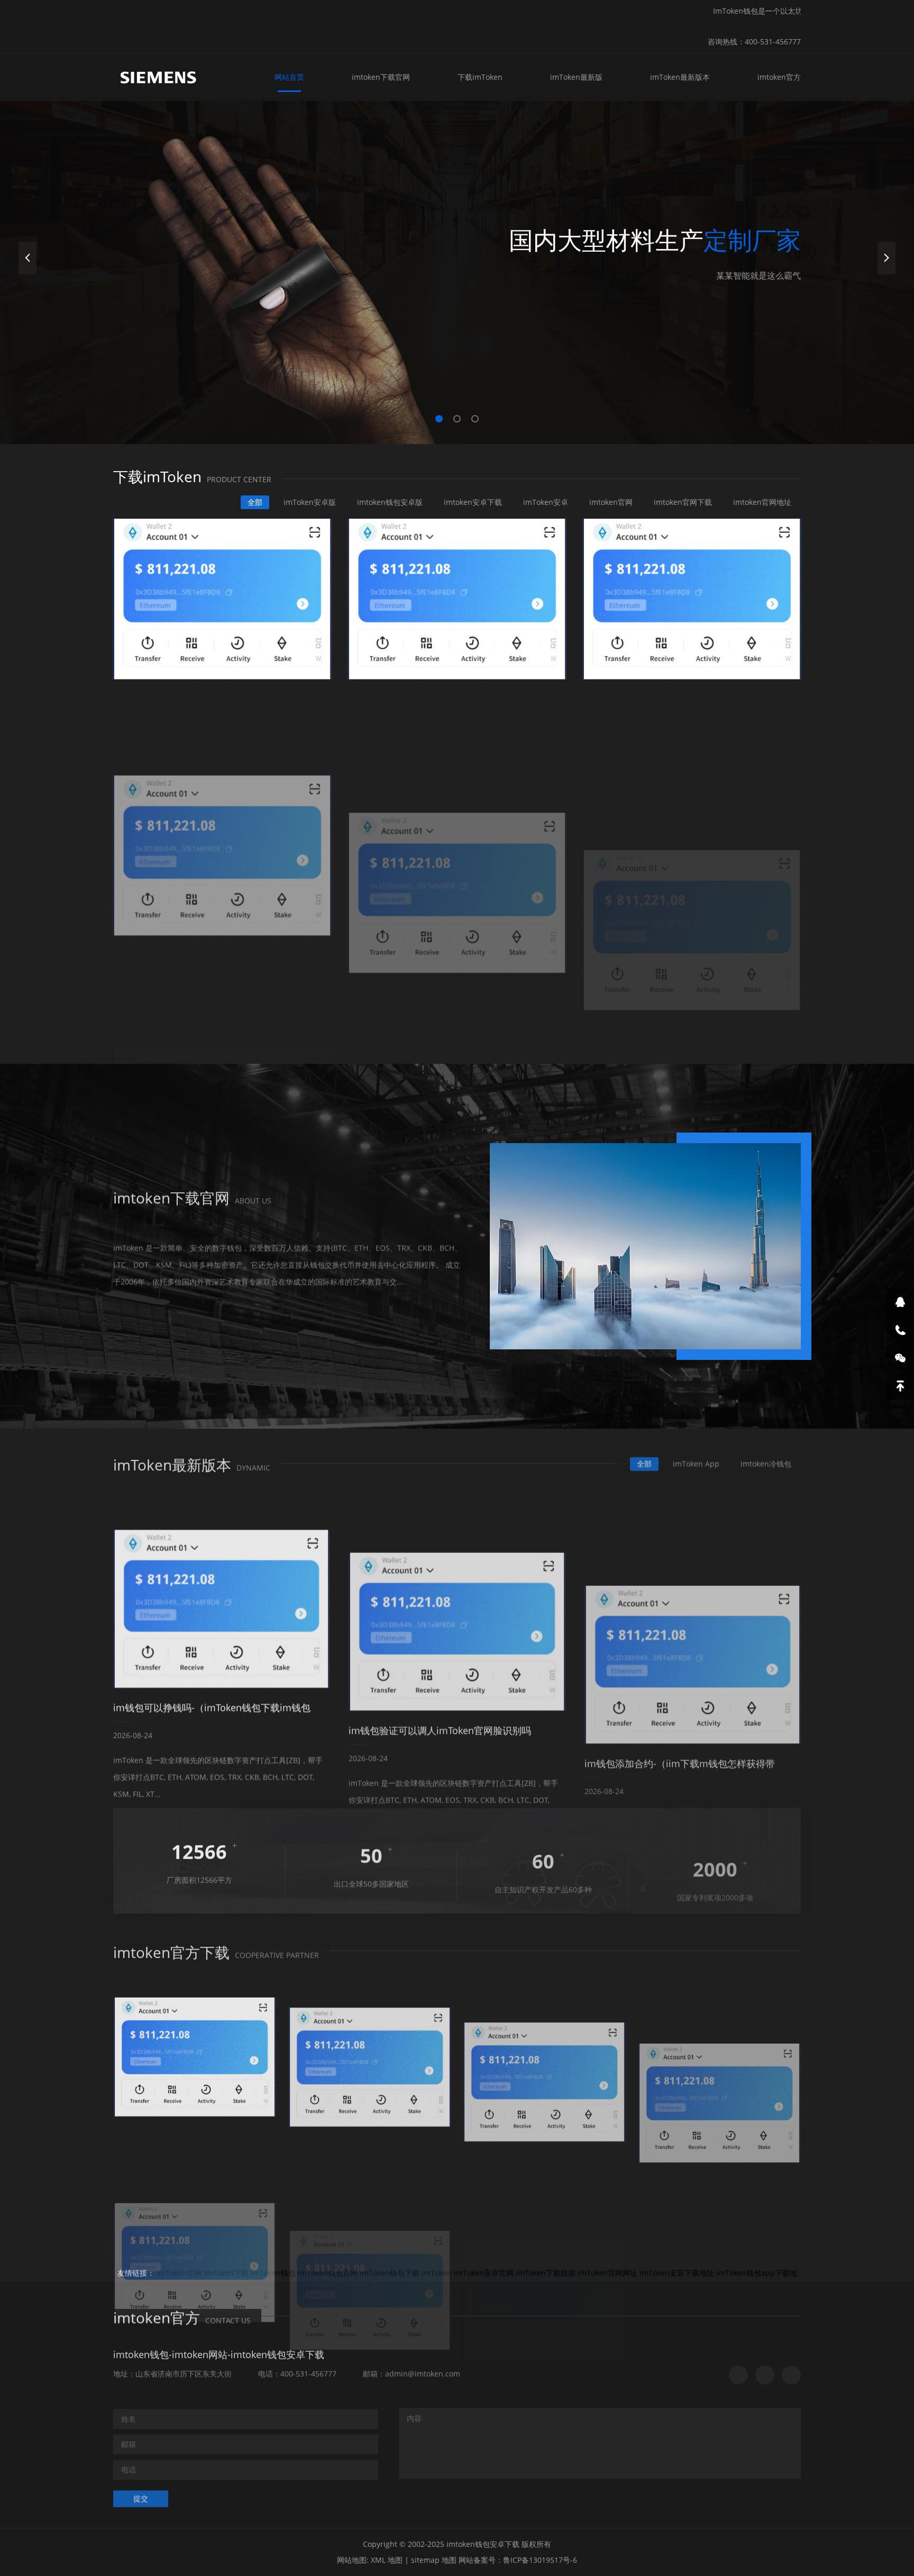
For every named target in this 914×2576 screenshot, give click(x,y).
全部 (255, 502)
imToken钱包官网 (328, 2273)
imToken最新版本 (680, 77)
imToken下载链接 (546, 2273)
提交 (141, 2495)
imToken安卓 (546, 502)
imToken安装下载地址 (677, 2273)
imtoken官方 (779, 77)
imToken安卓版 (310, 502)
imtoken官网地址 (762, 502)
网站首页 (289, 77)
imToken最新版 (576, 77)
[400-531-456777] (900, 1330)
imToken (437, 2273)
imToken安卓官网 (484, 2273)
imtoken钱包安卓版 (390, 502)
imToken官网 (179, 2273)
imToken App (696, 1461)
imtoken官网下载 (683, 502)
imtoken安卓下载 (473, 502)
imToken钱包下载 (390, 2273)
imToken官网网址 (607, 2273)
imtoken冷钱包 (766, 1461)
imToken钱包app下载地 (757, 2273)
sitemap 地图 (434, 2560)
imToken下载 (226, 2273)
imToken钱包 (273, 2273)
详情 (141, 1308)
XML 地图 (387, 2560)
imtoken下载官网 (381, 77)
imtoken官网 (611, 502)
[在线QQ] (900, 1302)
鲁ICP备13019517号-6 (540, 2560)
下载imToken (480, 77)
